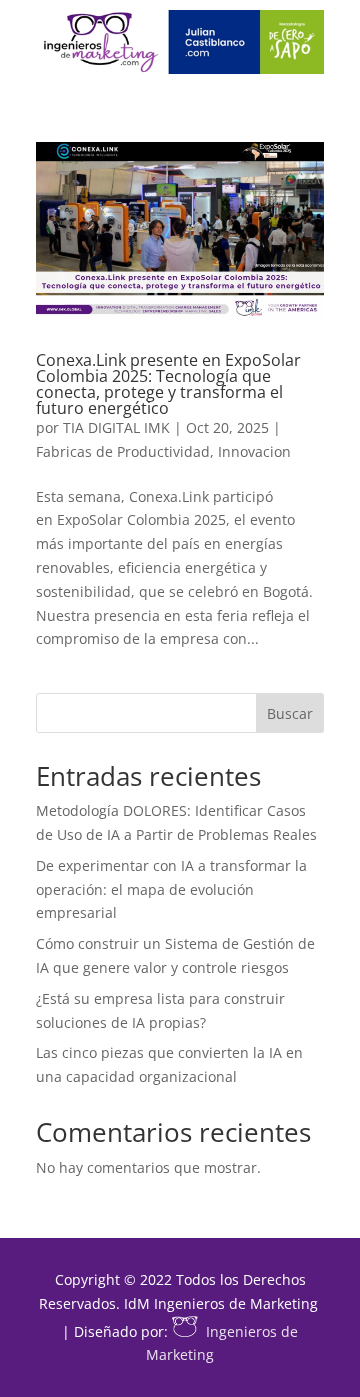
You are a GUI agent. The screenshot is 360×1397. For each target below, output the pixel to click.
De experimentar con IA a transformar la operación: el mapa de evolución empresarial (171, 889)
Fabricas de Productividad (123, 451)
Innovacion (254, 451)
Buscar (290, 713)
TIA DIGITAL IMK (116, 427)
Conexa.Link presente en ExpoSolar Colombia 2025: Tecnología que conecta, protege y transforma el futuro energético (168, 384)
